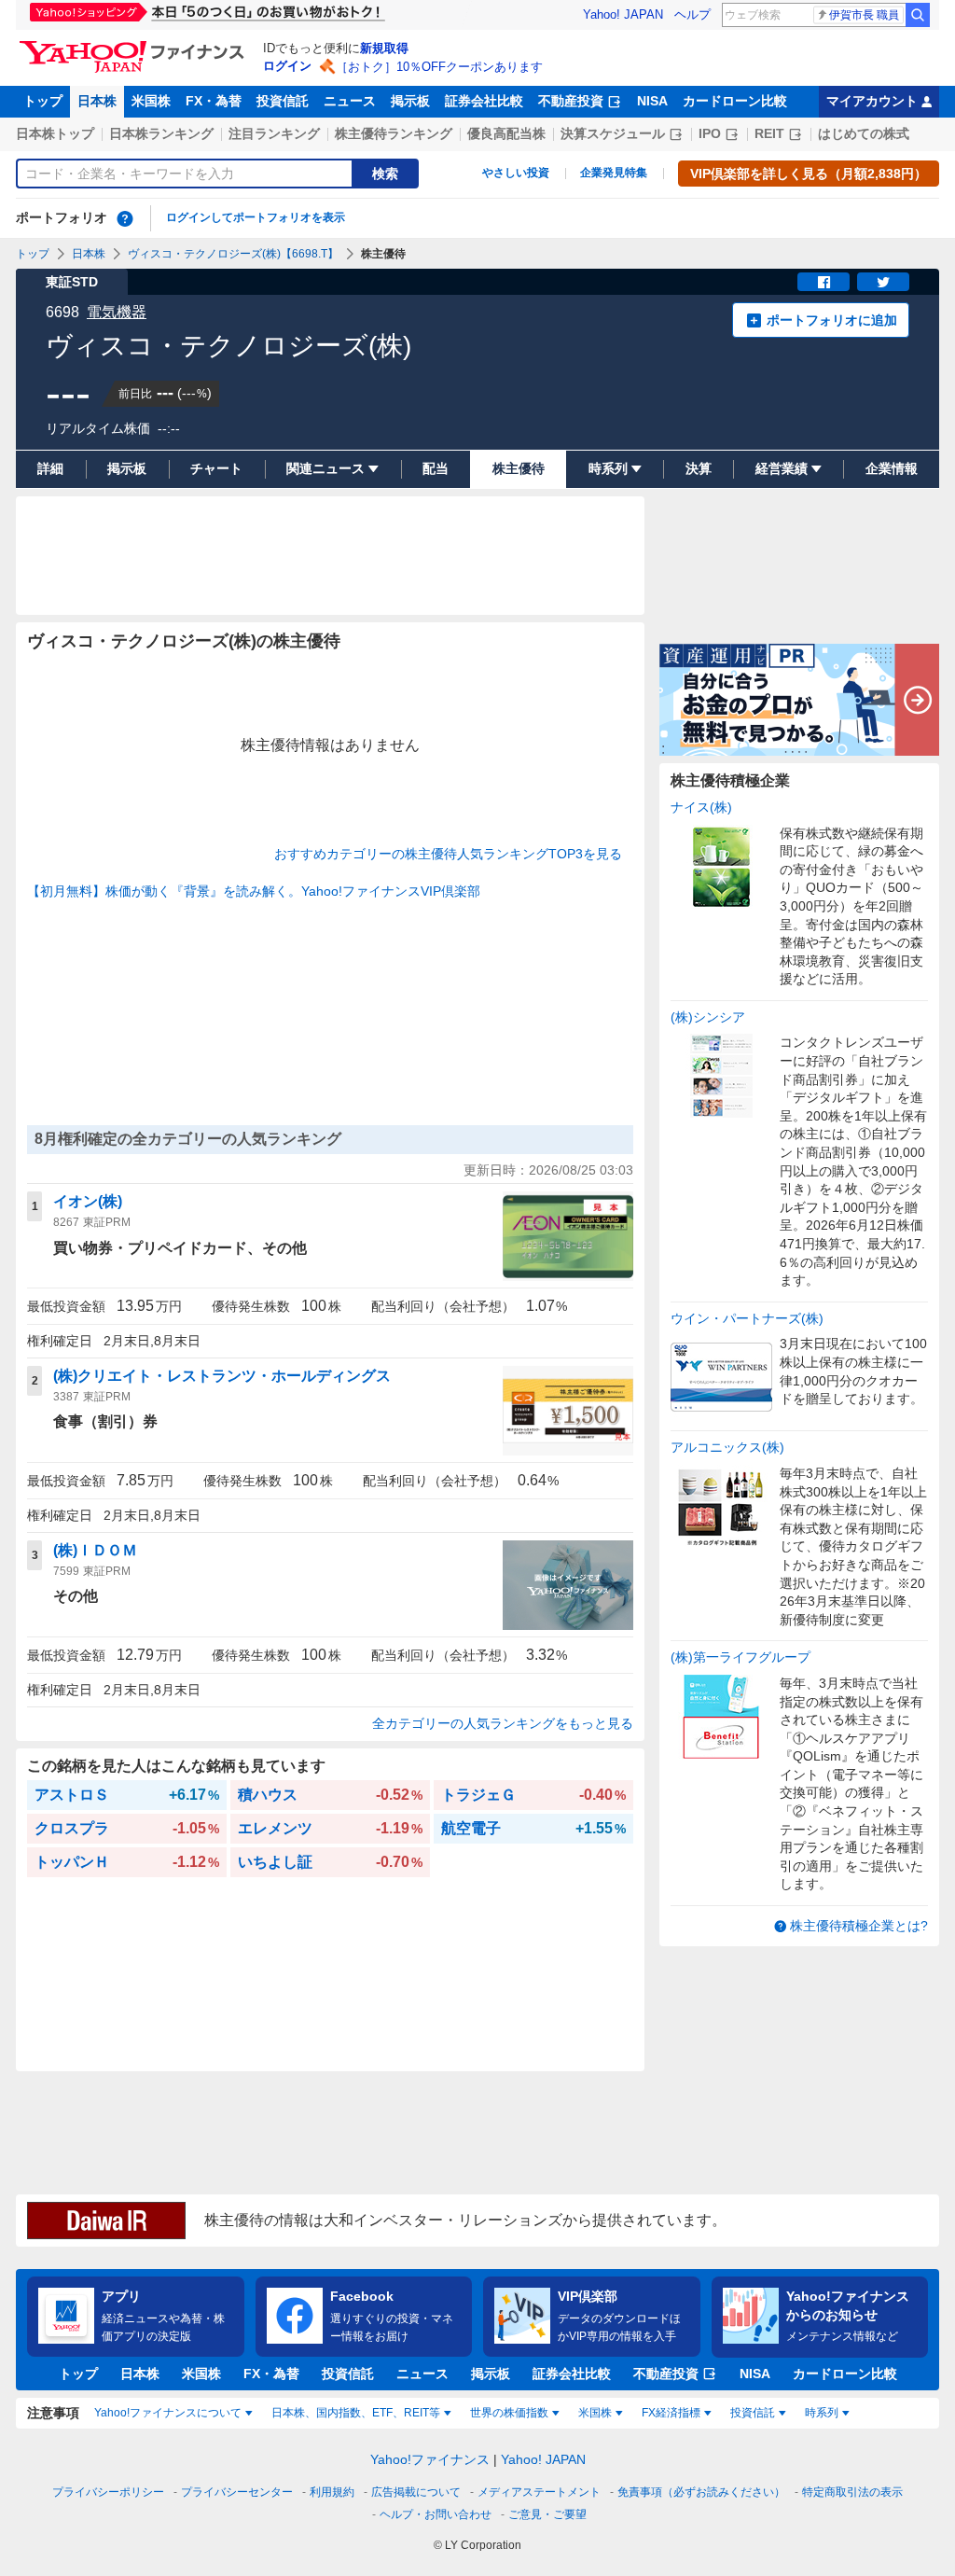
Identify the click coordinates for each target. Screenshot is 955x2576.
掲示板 (410, 101)
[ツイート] (883, 282)
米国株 (151, 101)
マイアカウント (872, 101)
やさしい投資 (516, 173)
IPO (710, 133)
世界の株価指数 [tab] (509, 2413)
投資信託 (283, 101)
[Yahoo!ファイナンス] (135, 46)
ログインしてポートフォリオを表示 (256, 217)
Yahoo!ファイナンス (430, 2459)
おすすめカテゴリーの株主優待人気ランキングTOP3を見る (448, 854)
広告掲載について (416, 2492)
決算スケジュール (613, 133)
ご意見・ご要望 (547, 2514)
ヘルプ (692, 14)
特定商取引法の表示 (852, 2492)
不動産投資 (571, 101)
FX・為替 (214, 101)
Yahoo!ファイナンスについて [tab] (168, 2413)
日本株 (97, 101)
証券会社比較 (484, 101)
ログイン (287, 66)
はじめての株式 (864, 133)
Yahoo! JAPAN (623, 14)
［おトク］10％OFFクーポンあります (439, 67)
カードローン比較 (735, 101)
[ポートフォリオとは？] (125, 218)
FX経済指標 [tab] (671, 2413)
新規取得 (384, 48)
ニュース (350, 101)
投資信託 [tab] (753, 2413)
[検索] (918, 15)
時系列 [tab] (822, 2413)
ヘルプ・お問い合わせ (436, 2514)
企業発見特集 (614, 173)
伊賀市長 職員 (864, 15)
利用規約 (332, 2492)
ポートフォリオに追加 (832, 320)
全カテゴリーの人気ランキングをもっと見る (503, 1723)
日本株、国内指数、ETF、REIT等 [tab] (356, 2413)
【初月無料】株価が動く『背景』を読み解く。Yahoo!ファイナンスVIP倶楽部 (254, 891)
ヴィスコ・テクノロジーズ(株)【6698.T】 (233, 254)
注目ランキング (274, 133)
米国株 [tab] (595, 2413)
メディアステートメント (539, 2492)
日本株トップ (55, 133)
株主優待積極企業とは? (859, 1926)
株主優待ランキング (394, 133)
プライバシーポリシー (108, 2492)
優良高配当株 (506, 133)
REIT (769, 133)
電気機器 (117, 312)
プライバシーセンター (237, 2492)
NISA (652, 101)
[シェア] (824, 282)
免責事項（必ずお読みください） (701, 2492)
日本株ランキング (161, 133)
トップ (43, 101)
